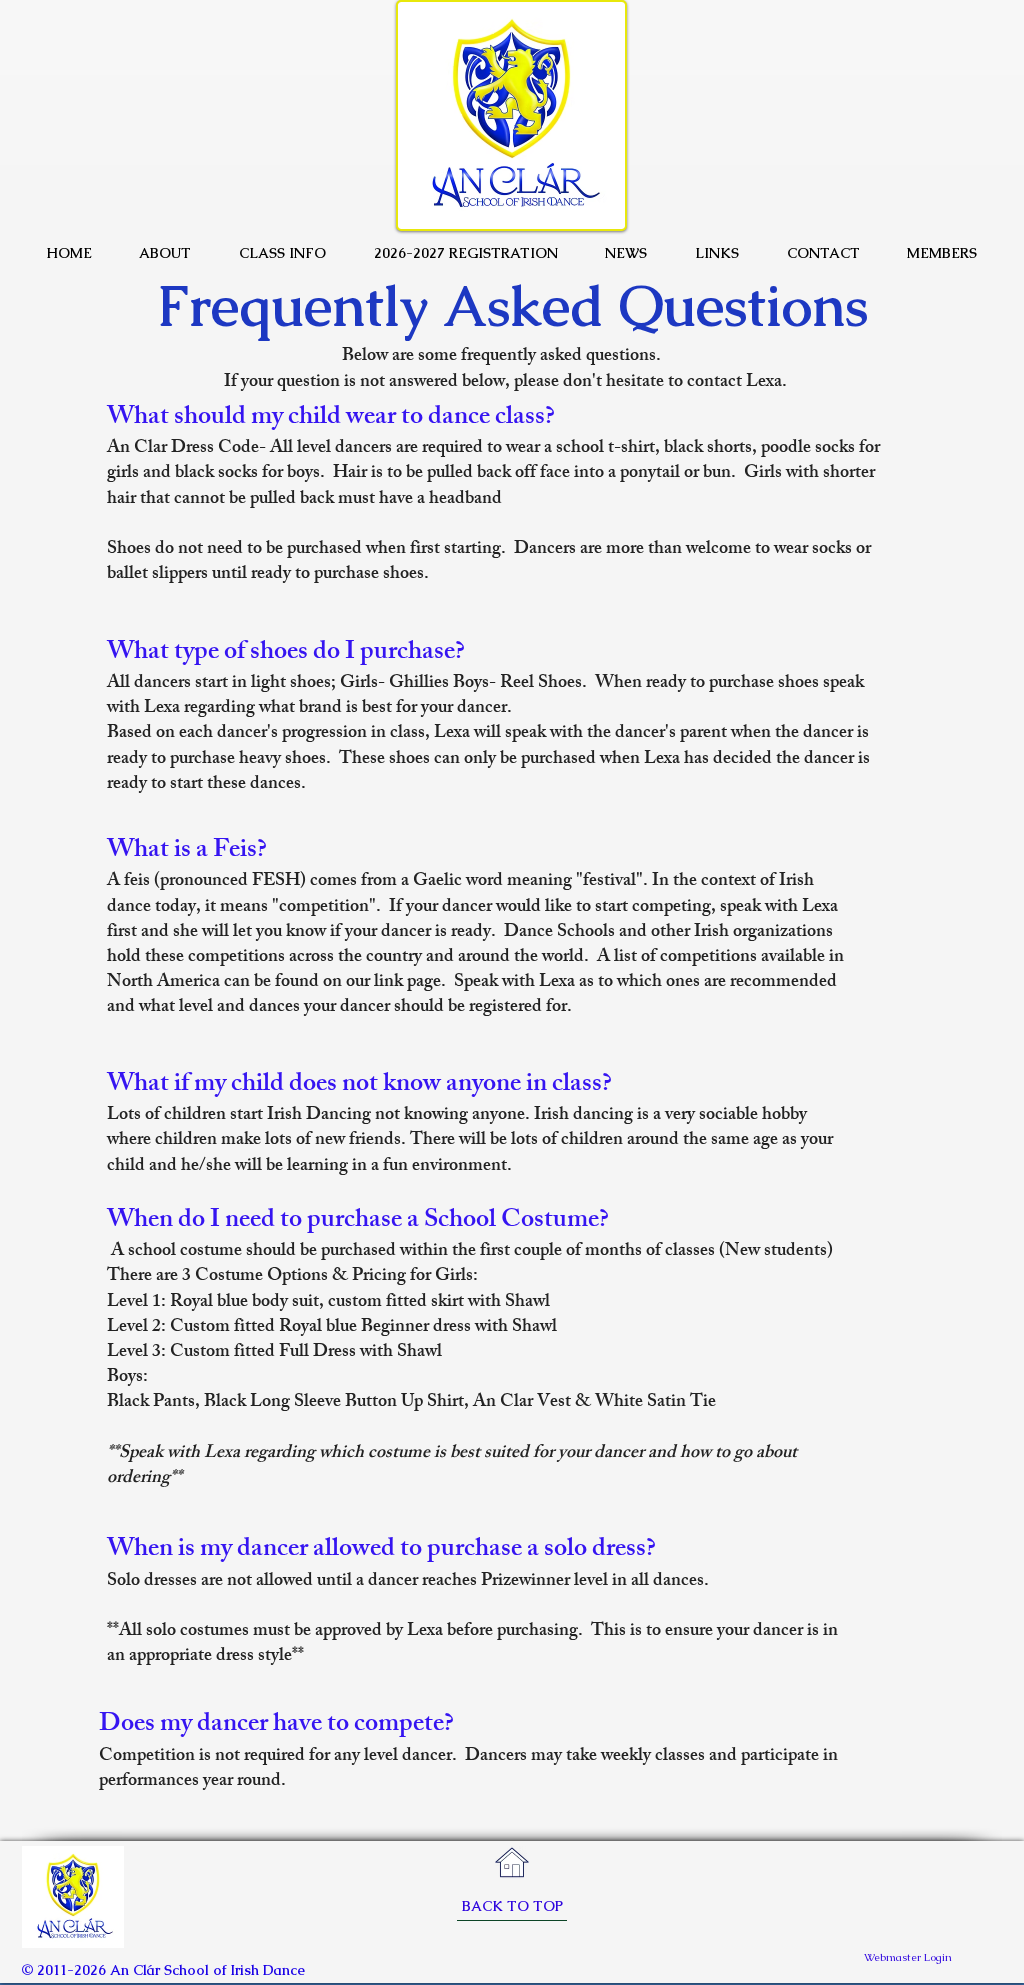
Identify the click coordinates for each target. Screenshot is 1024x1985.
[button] (166, 253)
